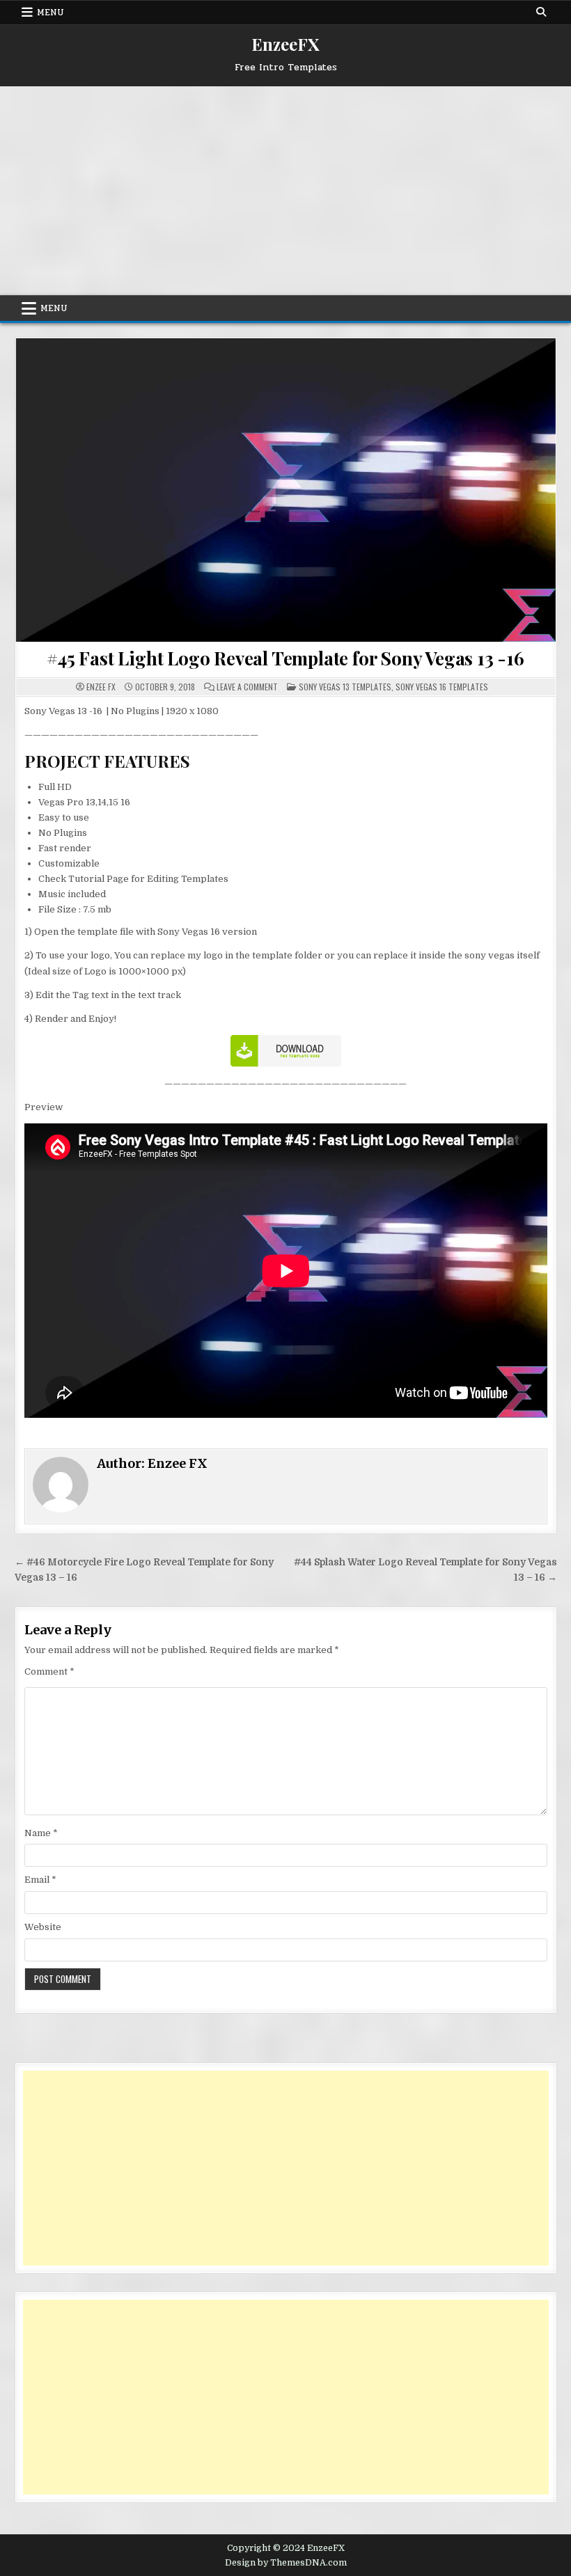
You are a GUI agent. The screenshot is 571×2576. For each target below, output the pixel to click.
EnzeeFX (285, 44)
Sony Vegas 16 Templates (442, 687)
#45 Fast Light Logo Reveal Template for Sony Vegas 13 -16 (285, 658)
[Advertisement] (285, 191)
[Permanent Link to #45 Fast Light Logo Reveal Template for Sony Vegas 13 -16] (286, 490)
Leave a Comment (247, 687)
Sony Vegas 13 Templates (345, 687)
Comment (49, 1672)
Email (40, 1880)
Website (43, 1927)
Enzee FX (101, 687)
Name (41, 1833)
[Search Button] (541, 12)
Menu (50, 13)
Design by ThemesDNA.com (286, 2563)
